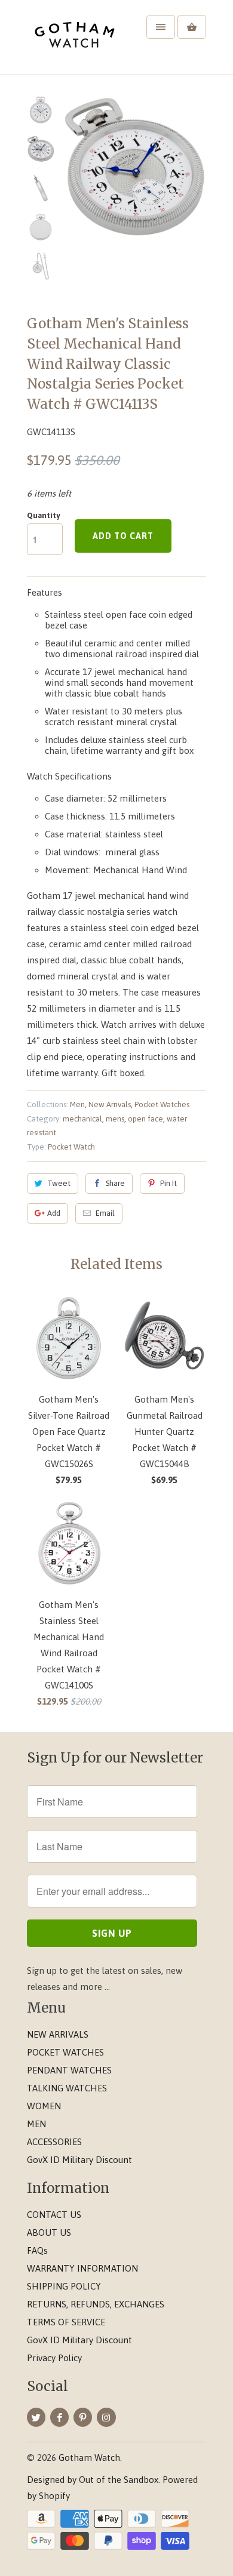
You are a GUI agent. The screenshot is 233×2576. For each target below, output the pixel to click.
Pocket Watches (162, 1104)
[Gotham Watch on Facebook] (59, 2417)
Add (54, 1213)
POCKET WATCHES (65, 2052)
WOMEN (44, 2106)
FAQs (37, 2250)
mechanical (82, 1119)
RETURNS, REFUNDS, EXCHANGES (96, 2304)
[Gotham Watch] (75, 42)
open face (145, 1119)
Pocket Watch (71, 1147)
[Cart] (192, 27)
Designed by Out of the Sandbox (93, 2480)
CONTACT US (54, 2215)
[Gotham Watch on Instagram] (106, 2417)
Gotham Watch (89, 2458)
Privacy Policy (54, 2358)
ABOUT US (49, 2233)
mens (115, 1119)
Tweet (59, 1183)
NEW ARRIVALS (58, 2034)
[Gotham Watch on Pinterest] (83, 2417)
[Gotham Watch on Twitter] (36, 2417)
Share (115, 1183)
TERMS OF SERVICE (66, 2322)
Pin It (168, 1183)
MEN (36, 2124)
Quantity (43, 515)
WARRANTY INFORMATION (82, 2268)
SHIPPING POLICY (64, 2286)
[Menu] (161, 27)
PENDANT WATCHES (69, 2070)
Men (77, 1104)
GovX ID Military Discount (79, 2160)
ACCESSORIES (54, 2142)
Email (105, 1213)
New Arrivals (110, 1104)
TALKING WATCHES (67, 2088)
